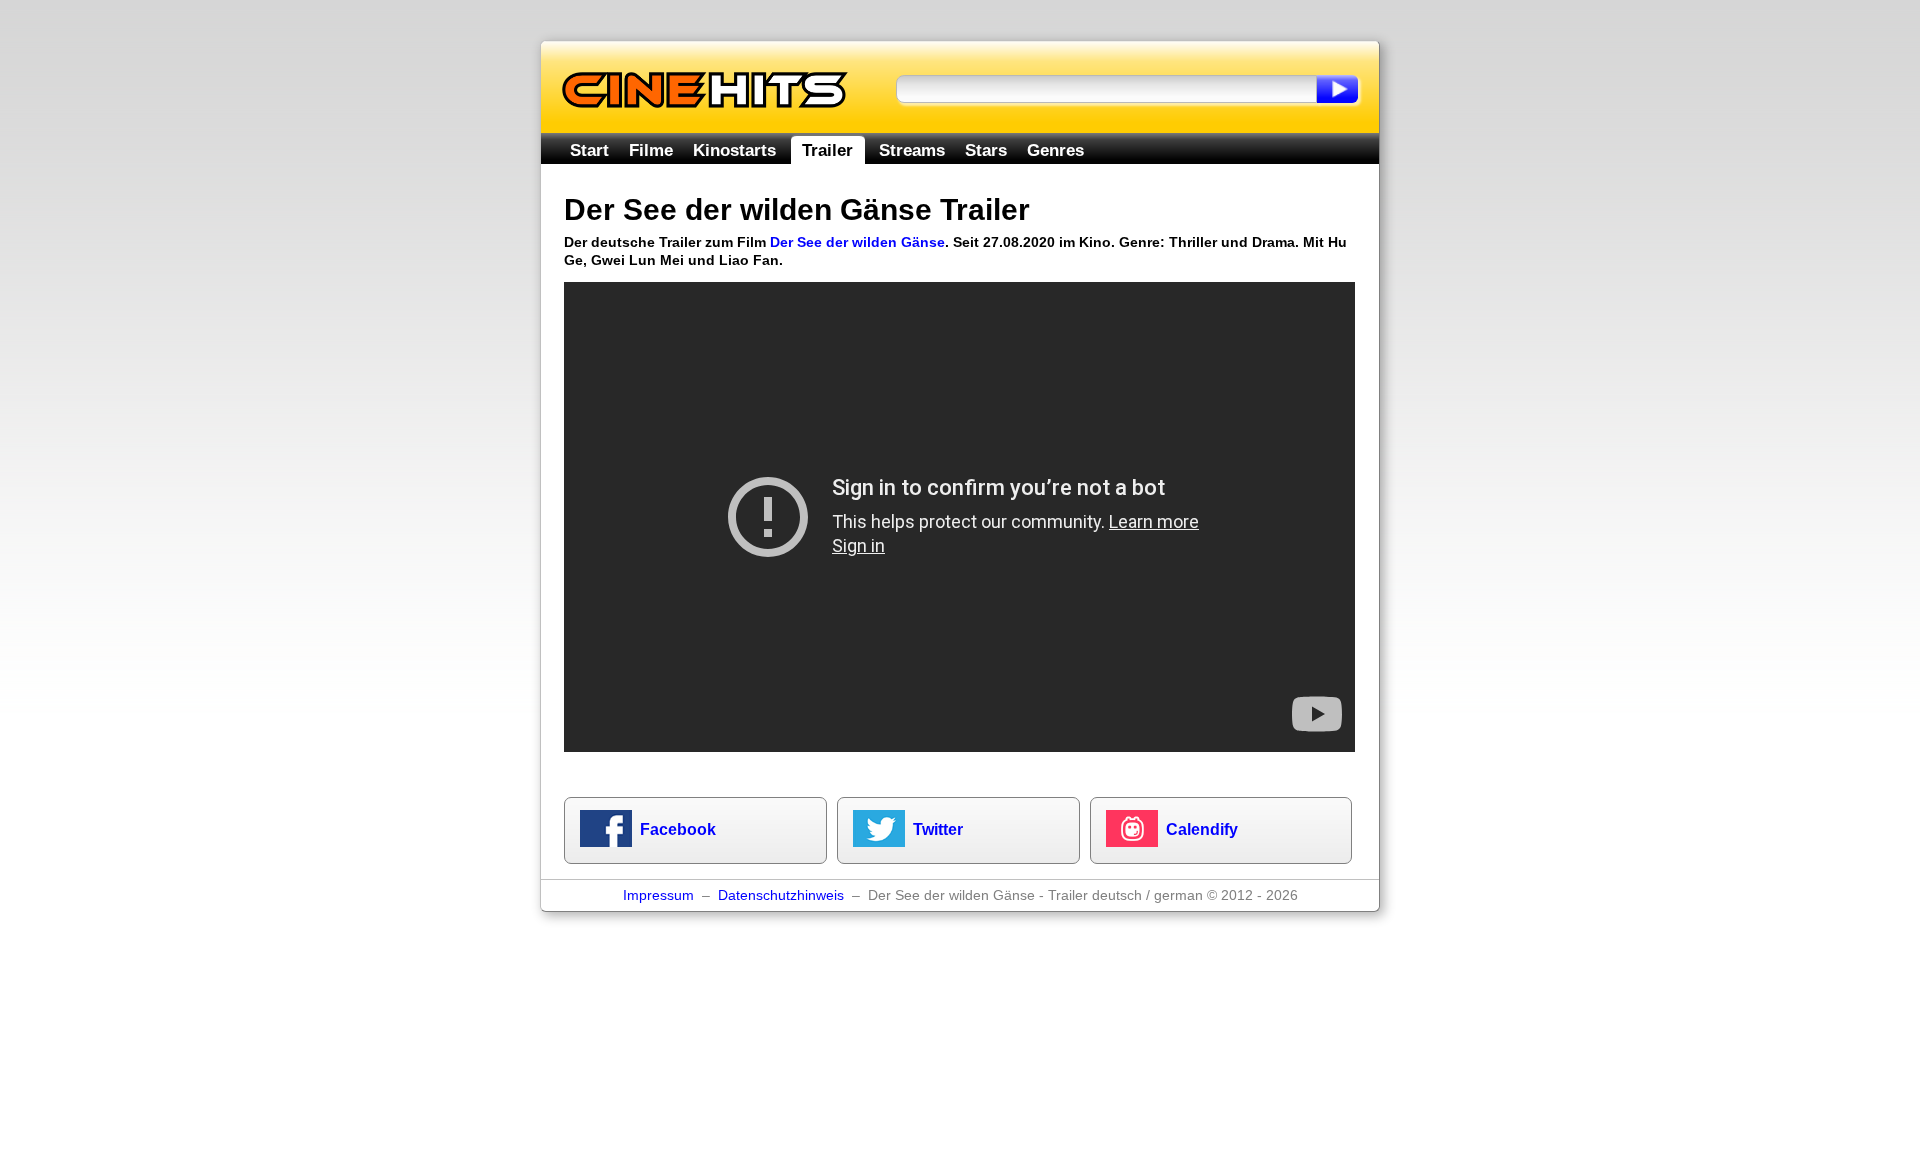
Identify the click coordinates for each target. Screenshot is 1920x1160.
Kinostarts (734, 150)
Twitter (938, 829)
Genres (1055, 150)
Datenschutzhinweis (781, 895)
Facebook (678, 829)
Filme (651, 150)
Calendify (1202, 829)
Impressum (658, 895)
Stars (986, 150)
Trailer (827, 150)
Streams (912, 150)
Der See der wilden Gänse (857, 242)
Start (589, 150)
